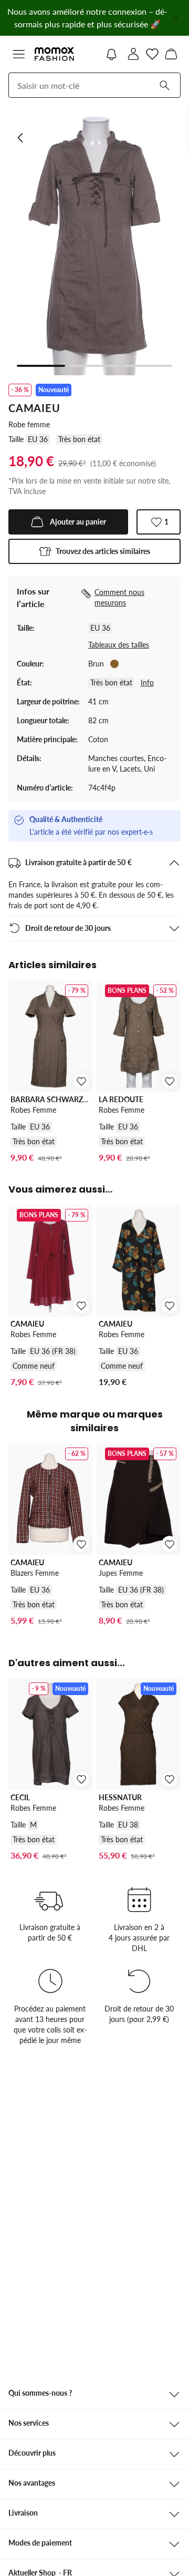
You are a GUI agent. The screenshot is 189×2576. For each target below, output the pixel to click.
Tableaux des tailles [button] (119, 645)
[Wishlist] (152, 54)
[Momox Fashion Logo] (54, 54)
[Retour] (21, 138)
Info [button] (147, 683)
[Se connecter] (133, 54)
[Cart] (171, 54)
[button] (19, 54)
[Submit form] (164, 85)
